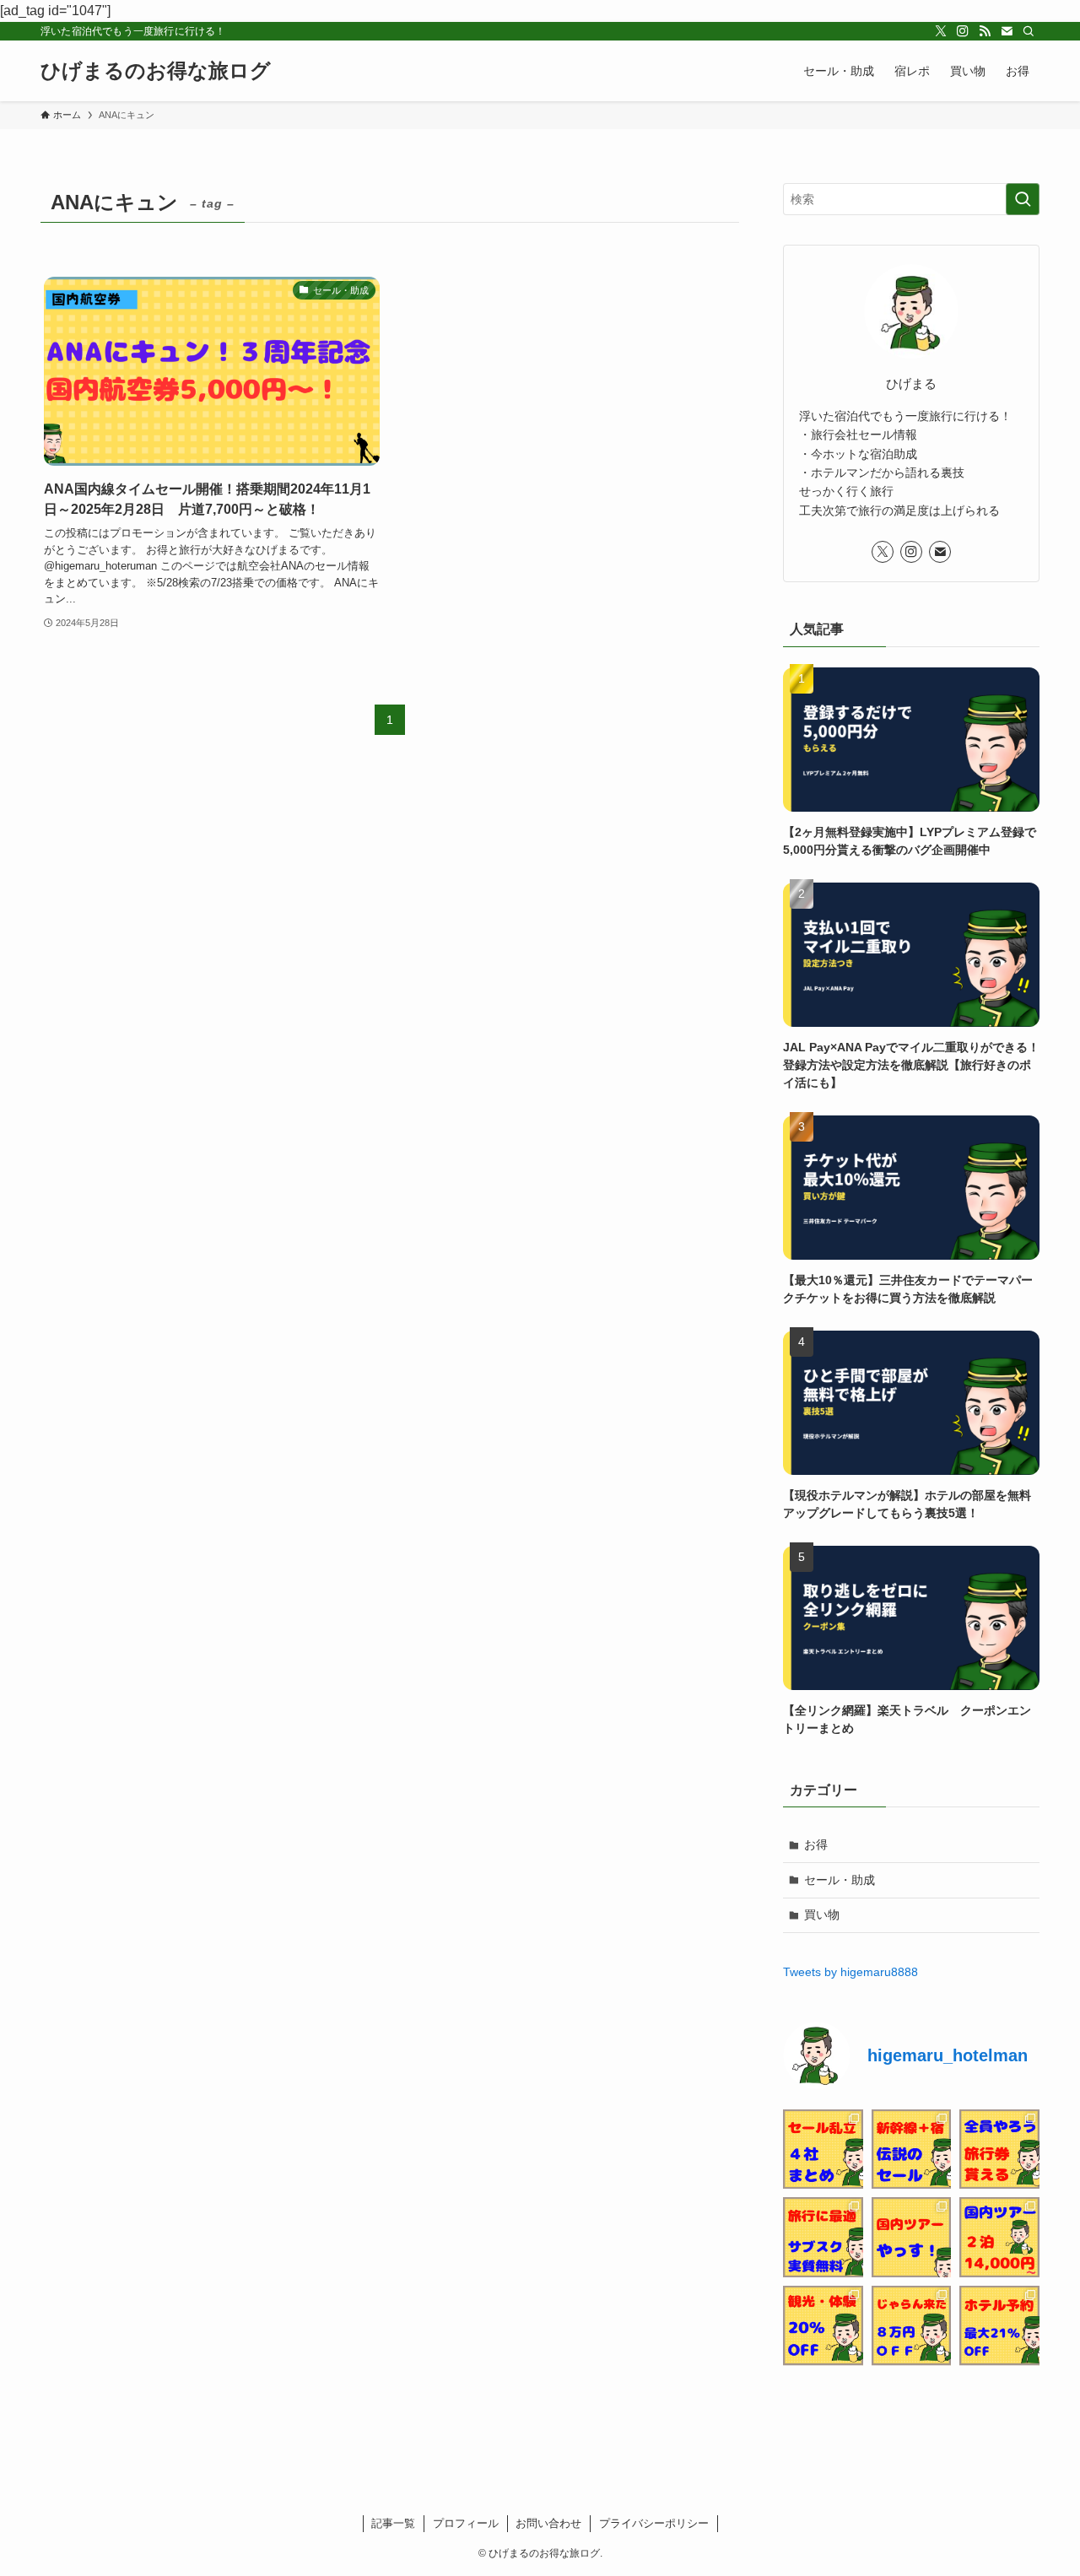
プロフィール (466, 2523)
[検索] (1029, 31)
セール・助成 (840, 1880)
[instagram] (963, 31)
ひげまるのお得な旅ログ (156, 71)
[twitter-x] (941, 31)
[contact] (1007, 31)
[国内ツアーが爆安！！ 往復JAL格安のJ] (912, 2237)
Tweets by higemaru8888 (850, 1972)
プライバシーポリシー (654, 2523)
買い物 (822, 1914)
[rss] (985, 31)
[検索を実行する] (1023, 199)
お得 (816, 1844)
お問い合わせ (548, 2523)
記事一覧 (393, 2523)
